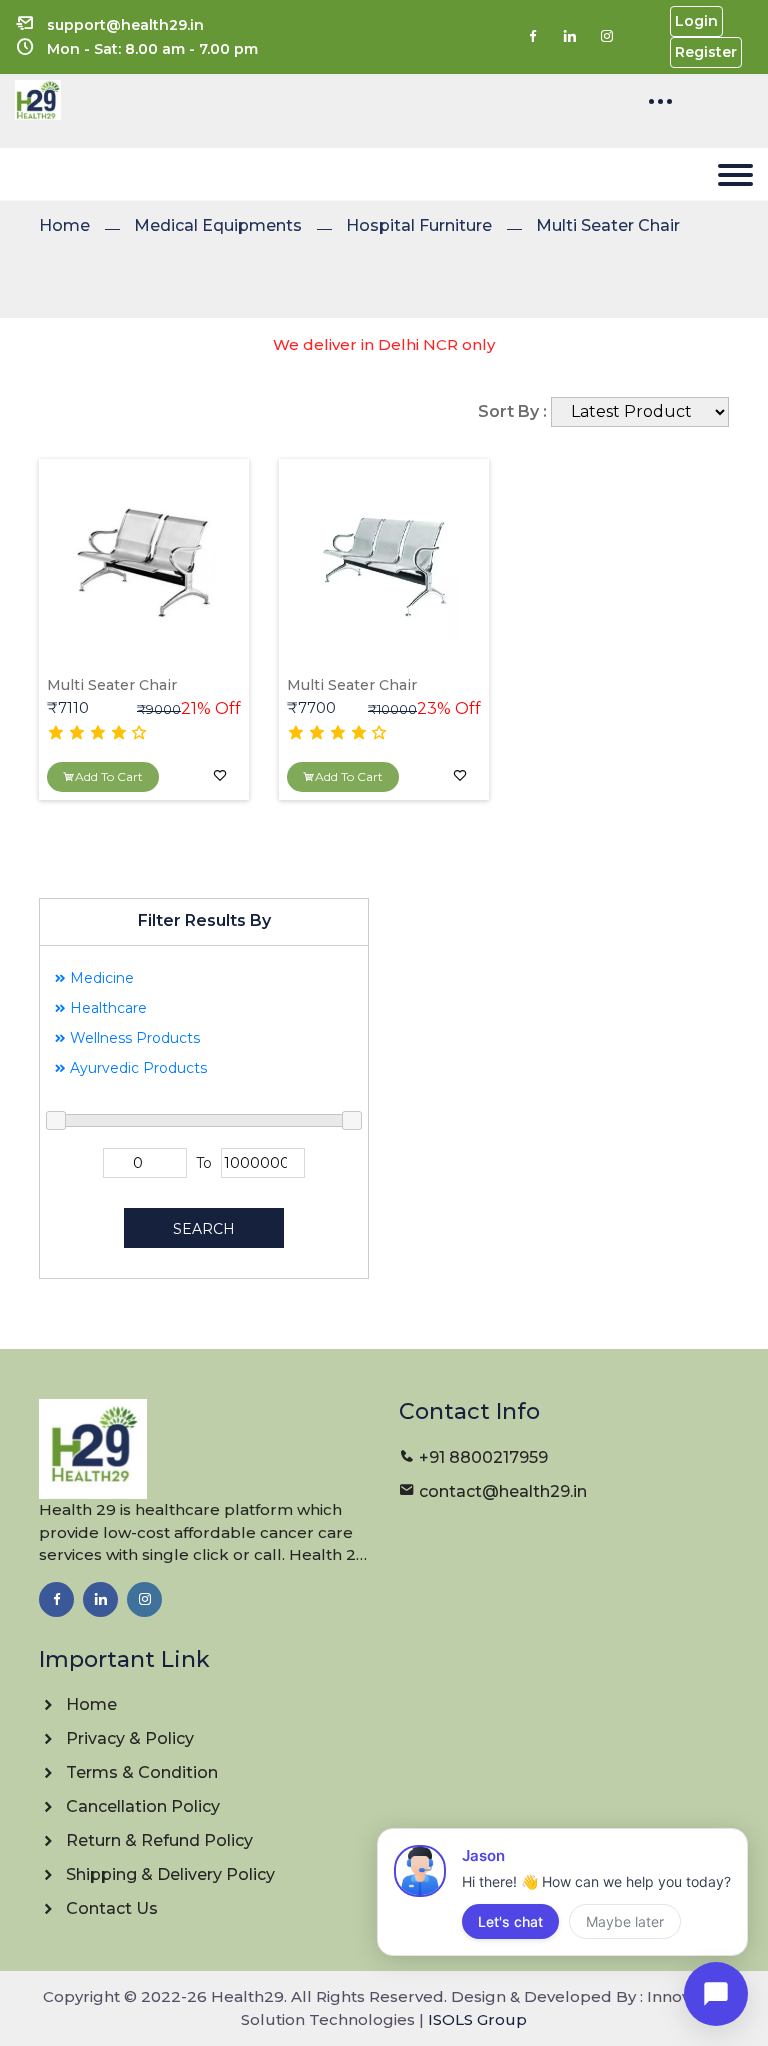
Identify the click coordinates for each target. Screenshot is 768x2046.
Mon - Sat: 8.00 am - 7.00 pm (152, 49)
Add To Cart (109, 776)
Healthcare (106, 1008)
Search (204, 1229)
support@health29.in (125, 25)
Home (64, 225)
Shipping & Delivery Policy (168, 1874)
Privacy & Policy (128, 1738)
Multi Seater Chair (608, 225)
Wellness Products (133, 1038)
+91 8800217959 (483, 1457)
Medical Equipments (218, 225)
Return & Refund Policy (157, 1840)
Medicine (100, 978)
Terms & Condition (140, 1772)
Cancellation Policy (141, 1806)
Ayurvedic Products (136, 1068)
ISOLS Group (477, 2019)
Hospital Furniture (419, 225)
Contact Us (110, 1908)
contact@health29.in (503, 1491)
